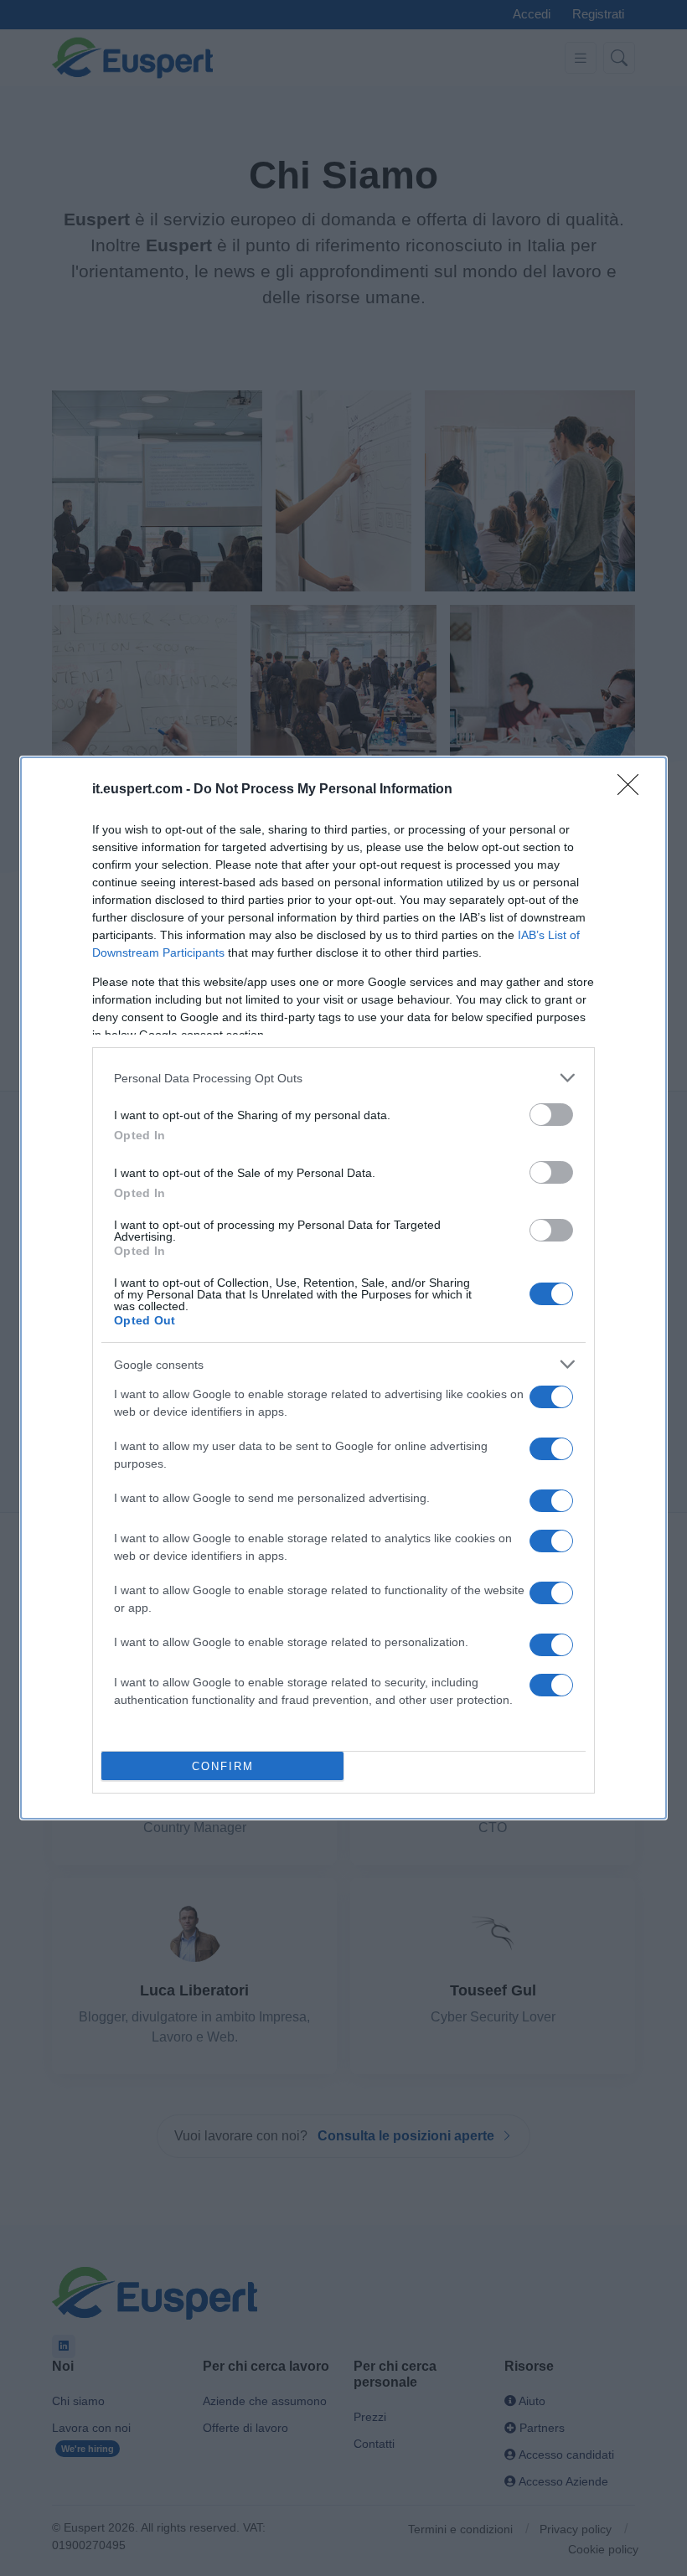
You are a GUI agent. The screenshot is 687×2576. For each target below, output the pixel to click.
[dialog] (343, 1288)
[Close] (633, 790)
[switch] (551, 1115)
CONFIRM (223, 1766)
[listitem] (343, 1078)
